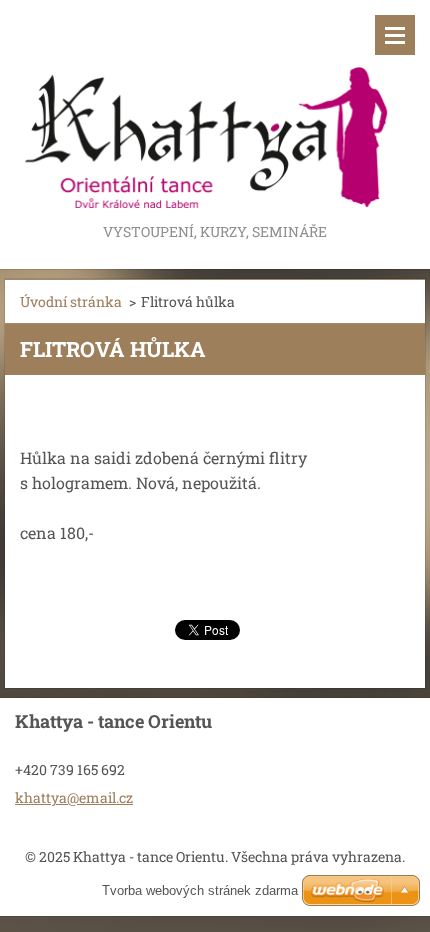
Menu (395, 35)
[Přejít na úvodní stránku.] (215, 109)
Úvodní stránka (71, 301)
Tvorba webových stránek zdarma (200, 890)
